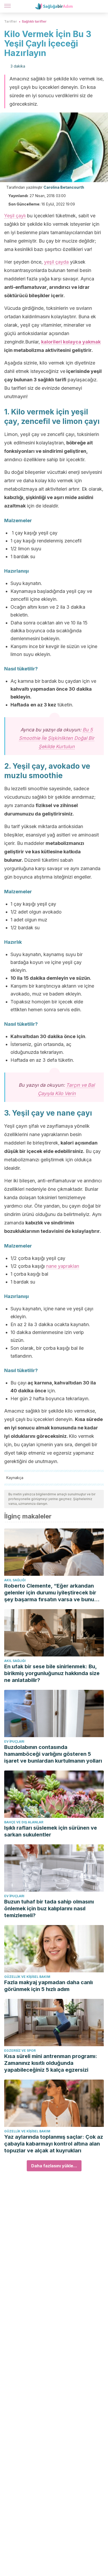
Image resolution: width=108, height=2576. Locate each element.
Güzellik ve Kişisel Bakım (27, 1977)
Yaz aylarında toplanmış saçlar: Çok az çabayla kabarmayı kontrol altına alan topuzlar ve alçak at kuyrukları (54, 2144)
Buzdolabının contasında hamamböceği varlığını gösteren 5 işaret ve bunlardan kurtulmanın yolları (53, 1754)
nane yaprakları (63, 1266)
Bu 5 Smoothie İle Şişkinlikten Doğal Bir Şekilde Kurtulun (57, 738)
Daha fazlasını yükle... (54, 2166)
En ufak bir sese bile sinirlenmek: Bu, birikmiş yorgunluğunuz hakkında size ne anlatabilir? (52, 1673)
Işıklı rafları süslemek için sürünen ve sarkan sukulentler (51, 1831)
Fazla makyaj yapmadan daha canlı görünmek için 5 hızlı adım (48, 1986)
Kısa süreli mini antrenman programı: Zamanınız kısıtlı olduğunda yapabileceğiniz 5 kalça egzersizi (51, 2063)
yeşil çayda (56, 262)
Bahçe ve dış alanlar (24, 1822)
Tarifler (11, 21)
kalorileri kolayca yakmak (71, 342)
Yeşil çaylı (15, 216)
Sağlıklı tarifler (34, 21)
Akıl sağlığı (15, 1580)
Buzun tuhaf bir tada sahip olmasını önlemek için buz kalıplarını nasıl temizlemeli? (49, 1908)
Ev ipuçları (14, 1741)
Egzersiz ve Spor (20, 2051)
